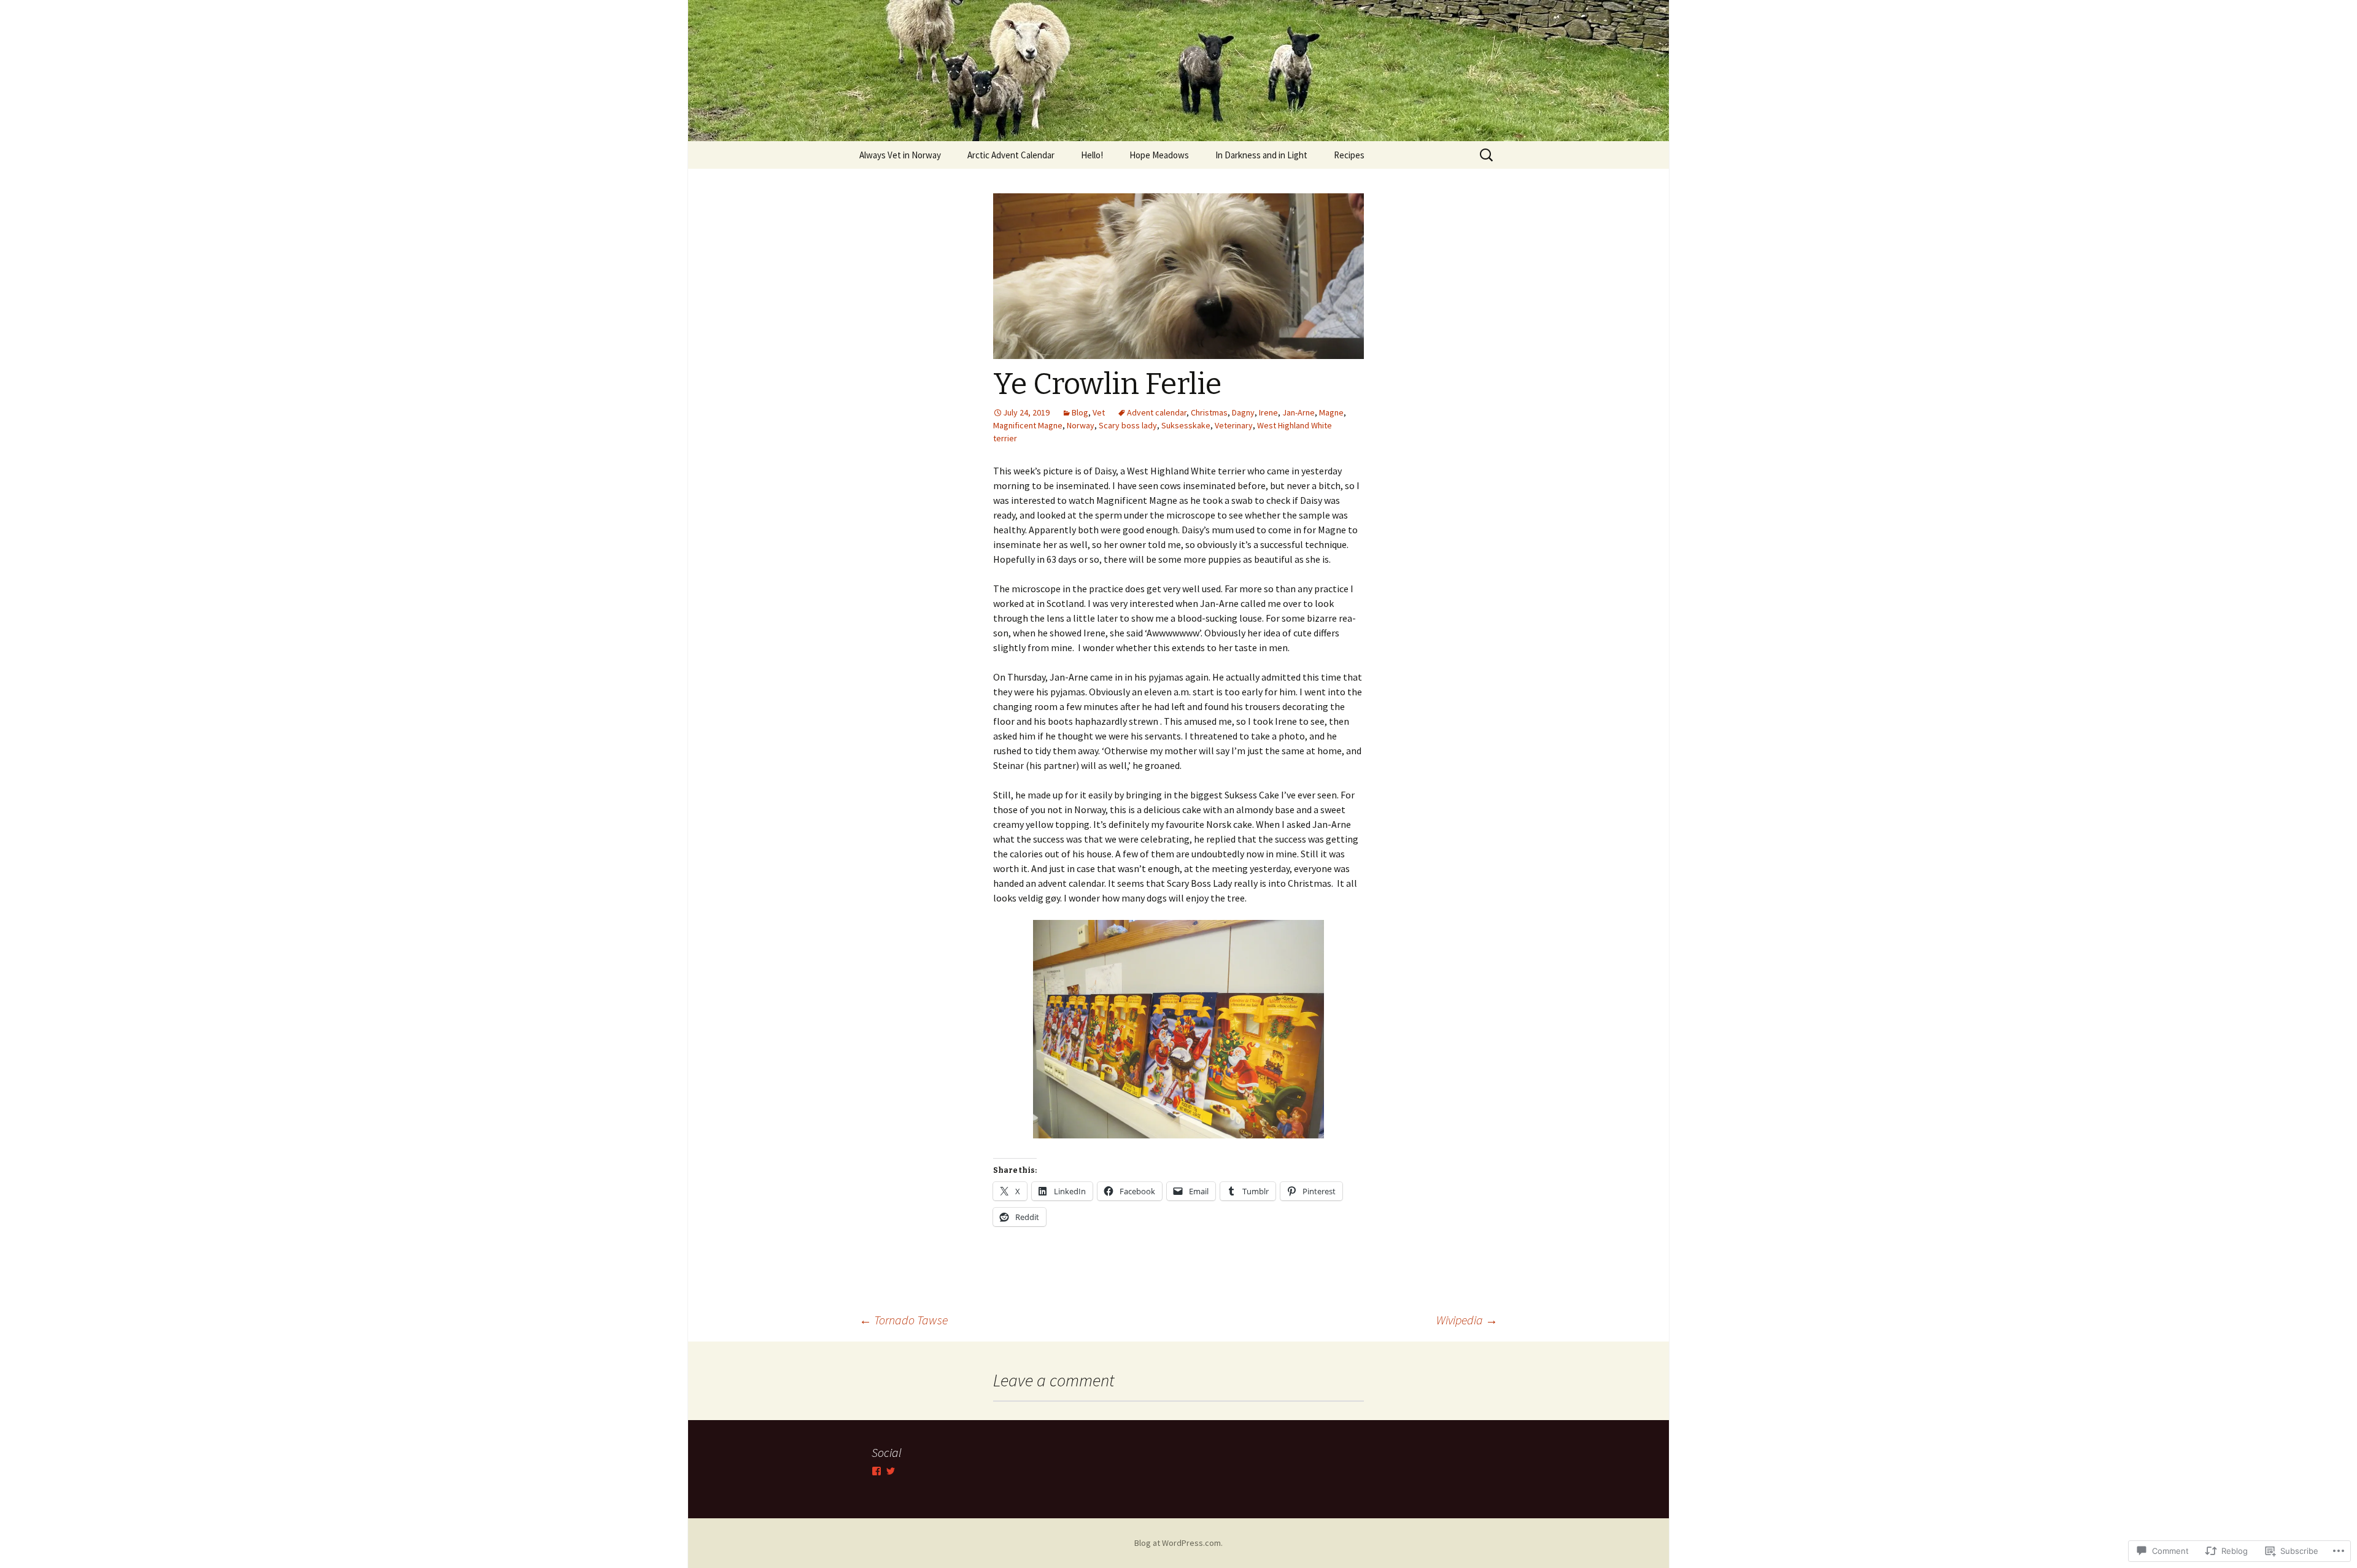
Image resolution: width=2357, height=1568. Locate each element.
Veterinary (1234, 425)
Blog (1080, 412)
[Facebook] (877, 1471)
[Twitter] (891, 1471)
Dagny (1243, 412)
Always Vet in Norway (900, 155)
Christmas (1209, 412)
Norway (1081, 425)
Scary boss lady (1128, 425)
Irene (1268, 412)
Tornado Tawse (904, 1320)
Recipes (1349, 155)
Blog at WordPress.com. (1178, 1543)
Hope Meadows (1159, 155)
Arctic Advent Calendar (1011, 155)
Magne (1331, 412)
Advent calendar (1157, 412)
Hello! (1092, 155)
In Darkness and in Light (1261, 155)
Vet (1099, 412)
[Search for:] (1487, 155)
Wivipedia (1467, 1320)
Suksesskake (1186, 425)
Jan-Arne (1298, 412)
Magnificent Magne (1028, 425)
